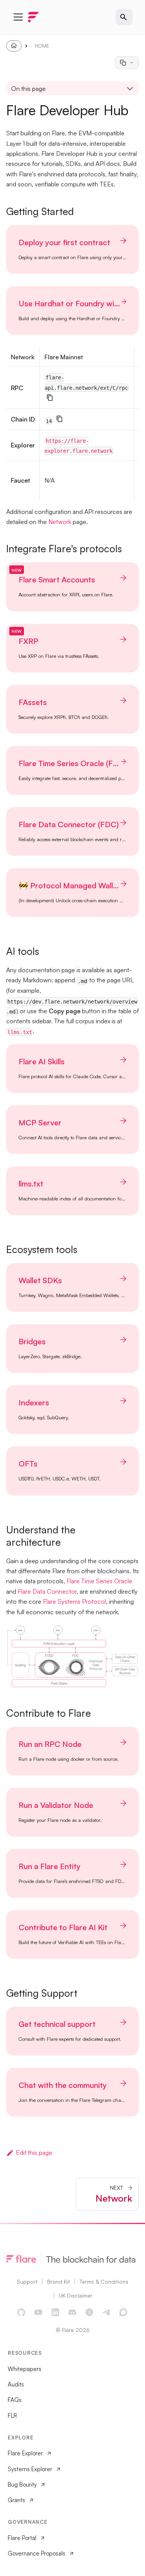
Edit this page (34, 2153)
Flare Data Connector (47, 1591)
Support (27, 2282)
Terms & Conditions (104, 2282)
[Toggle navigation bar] (18, 17)
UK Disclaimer (76, 2295)
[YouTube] (39, 2313)
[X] (90, 2313)
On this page (28, 89)
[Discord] (73, 2313)
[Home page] (14, 46)
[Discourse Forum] (124, 2313)
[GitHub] (22, 2313)
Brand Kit (59, 2282)
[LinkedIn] (56, 2313)
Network (60, 522)
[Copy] (50, 398)
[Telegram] (107, 2313)
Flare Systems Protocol (74, 1601)
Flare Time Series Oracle (99, 1581)
